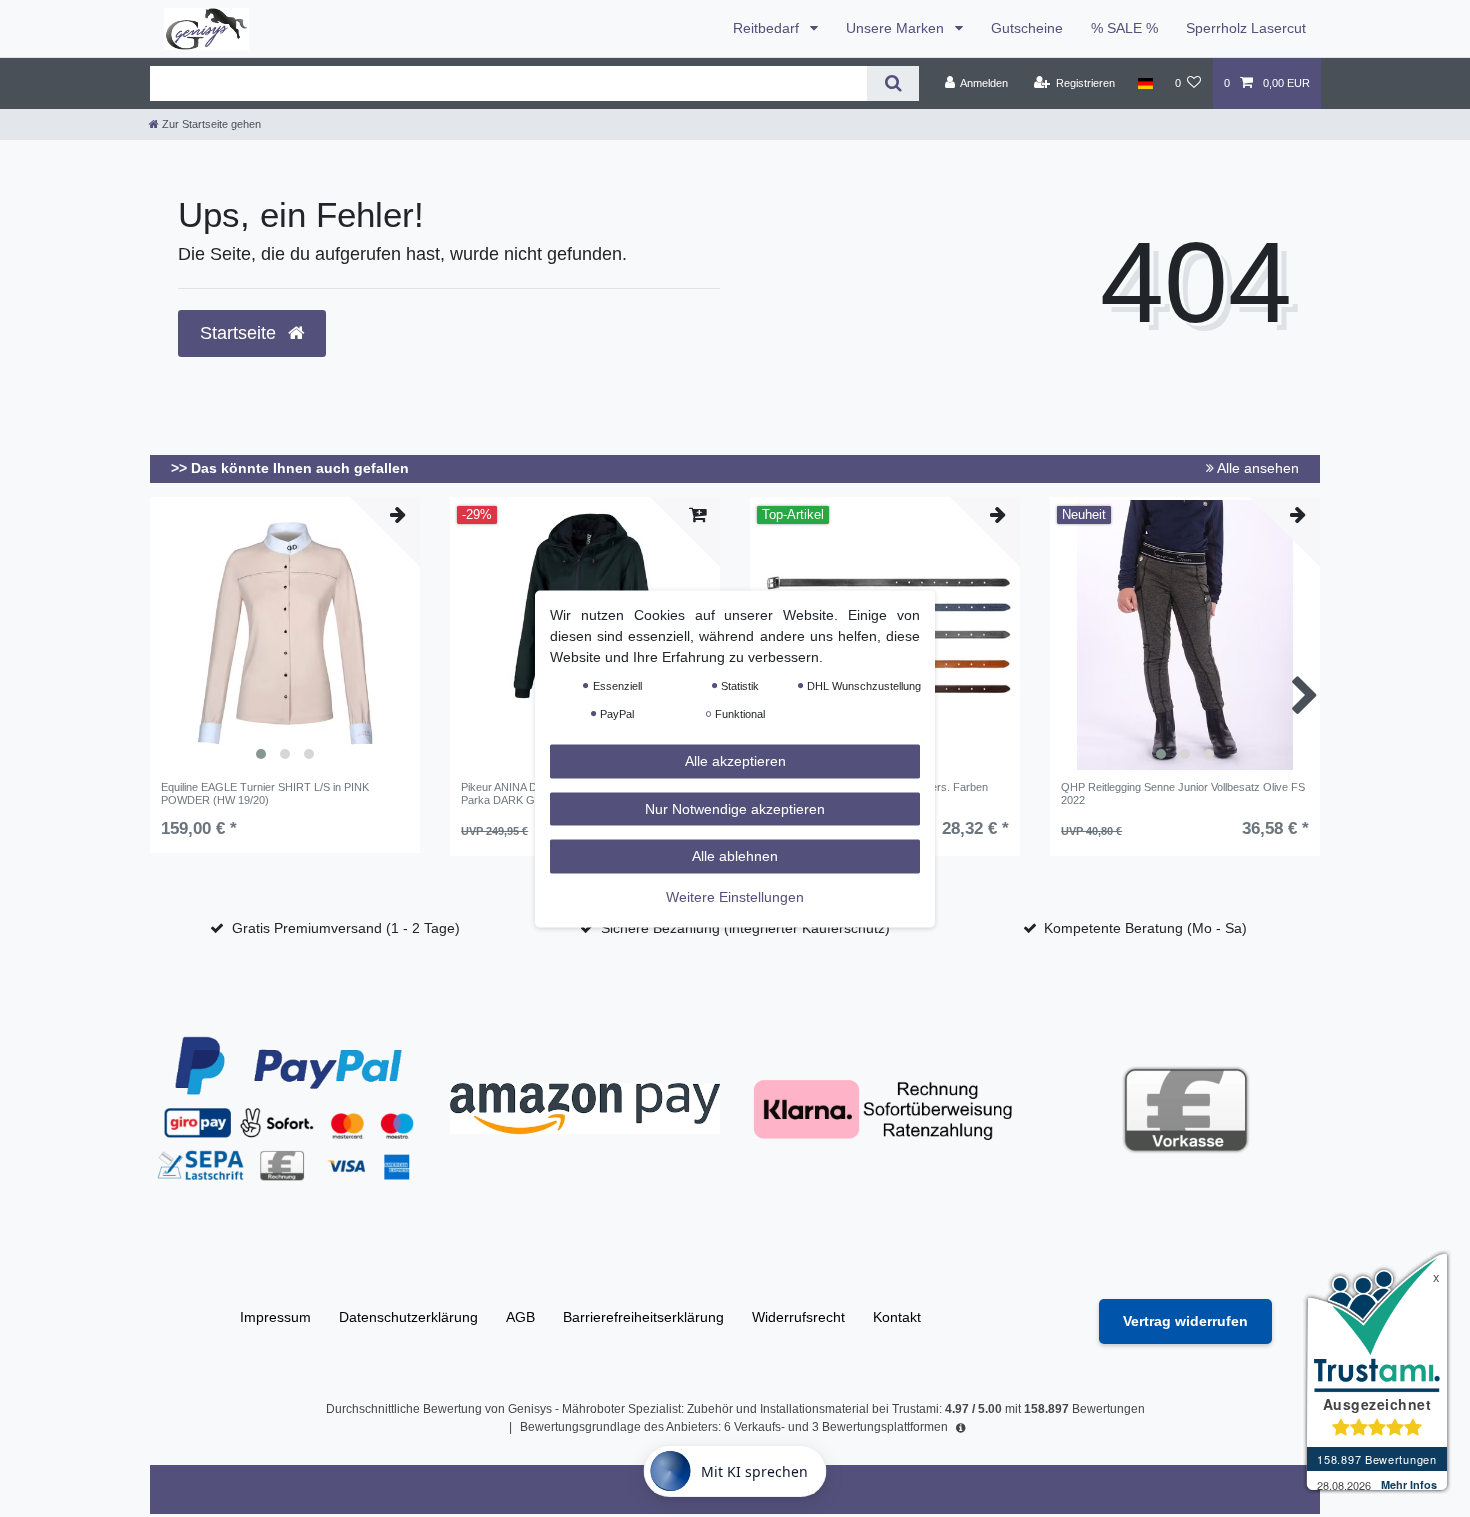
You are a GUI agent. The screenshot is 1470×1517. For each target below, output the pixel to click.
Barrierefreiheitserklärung (643, 1317)
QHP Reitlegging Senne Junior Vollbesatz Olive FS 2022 (1183, 793)
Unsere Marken (897, 28)
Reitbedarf (768, 28)
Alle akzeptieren (735, 760)
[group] (285, 635)
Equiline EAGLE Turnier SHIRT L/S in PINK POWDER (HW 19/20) (265, 793)
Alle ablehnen (735, 855)
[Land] (1144, 83)
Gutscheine (1027, 28)
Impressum (275, 1317)
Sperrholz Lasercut (1246, 28)
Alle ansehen (1256, 468)
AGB (520, 1317)
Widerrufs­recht (798, 1317)
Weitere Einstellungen (735, 896)
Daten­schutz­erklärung (408, 1317)
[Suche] (892, 83)
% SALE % (1124, 28)
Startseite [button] (240, 333)
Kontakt (897, 1317)
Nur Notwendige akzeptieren (735, 808)
